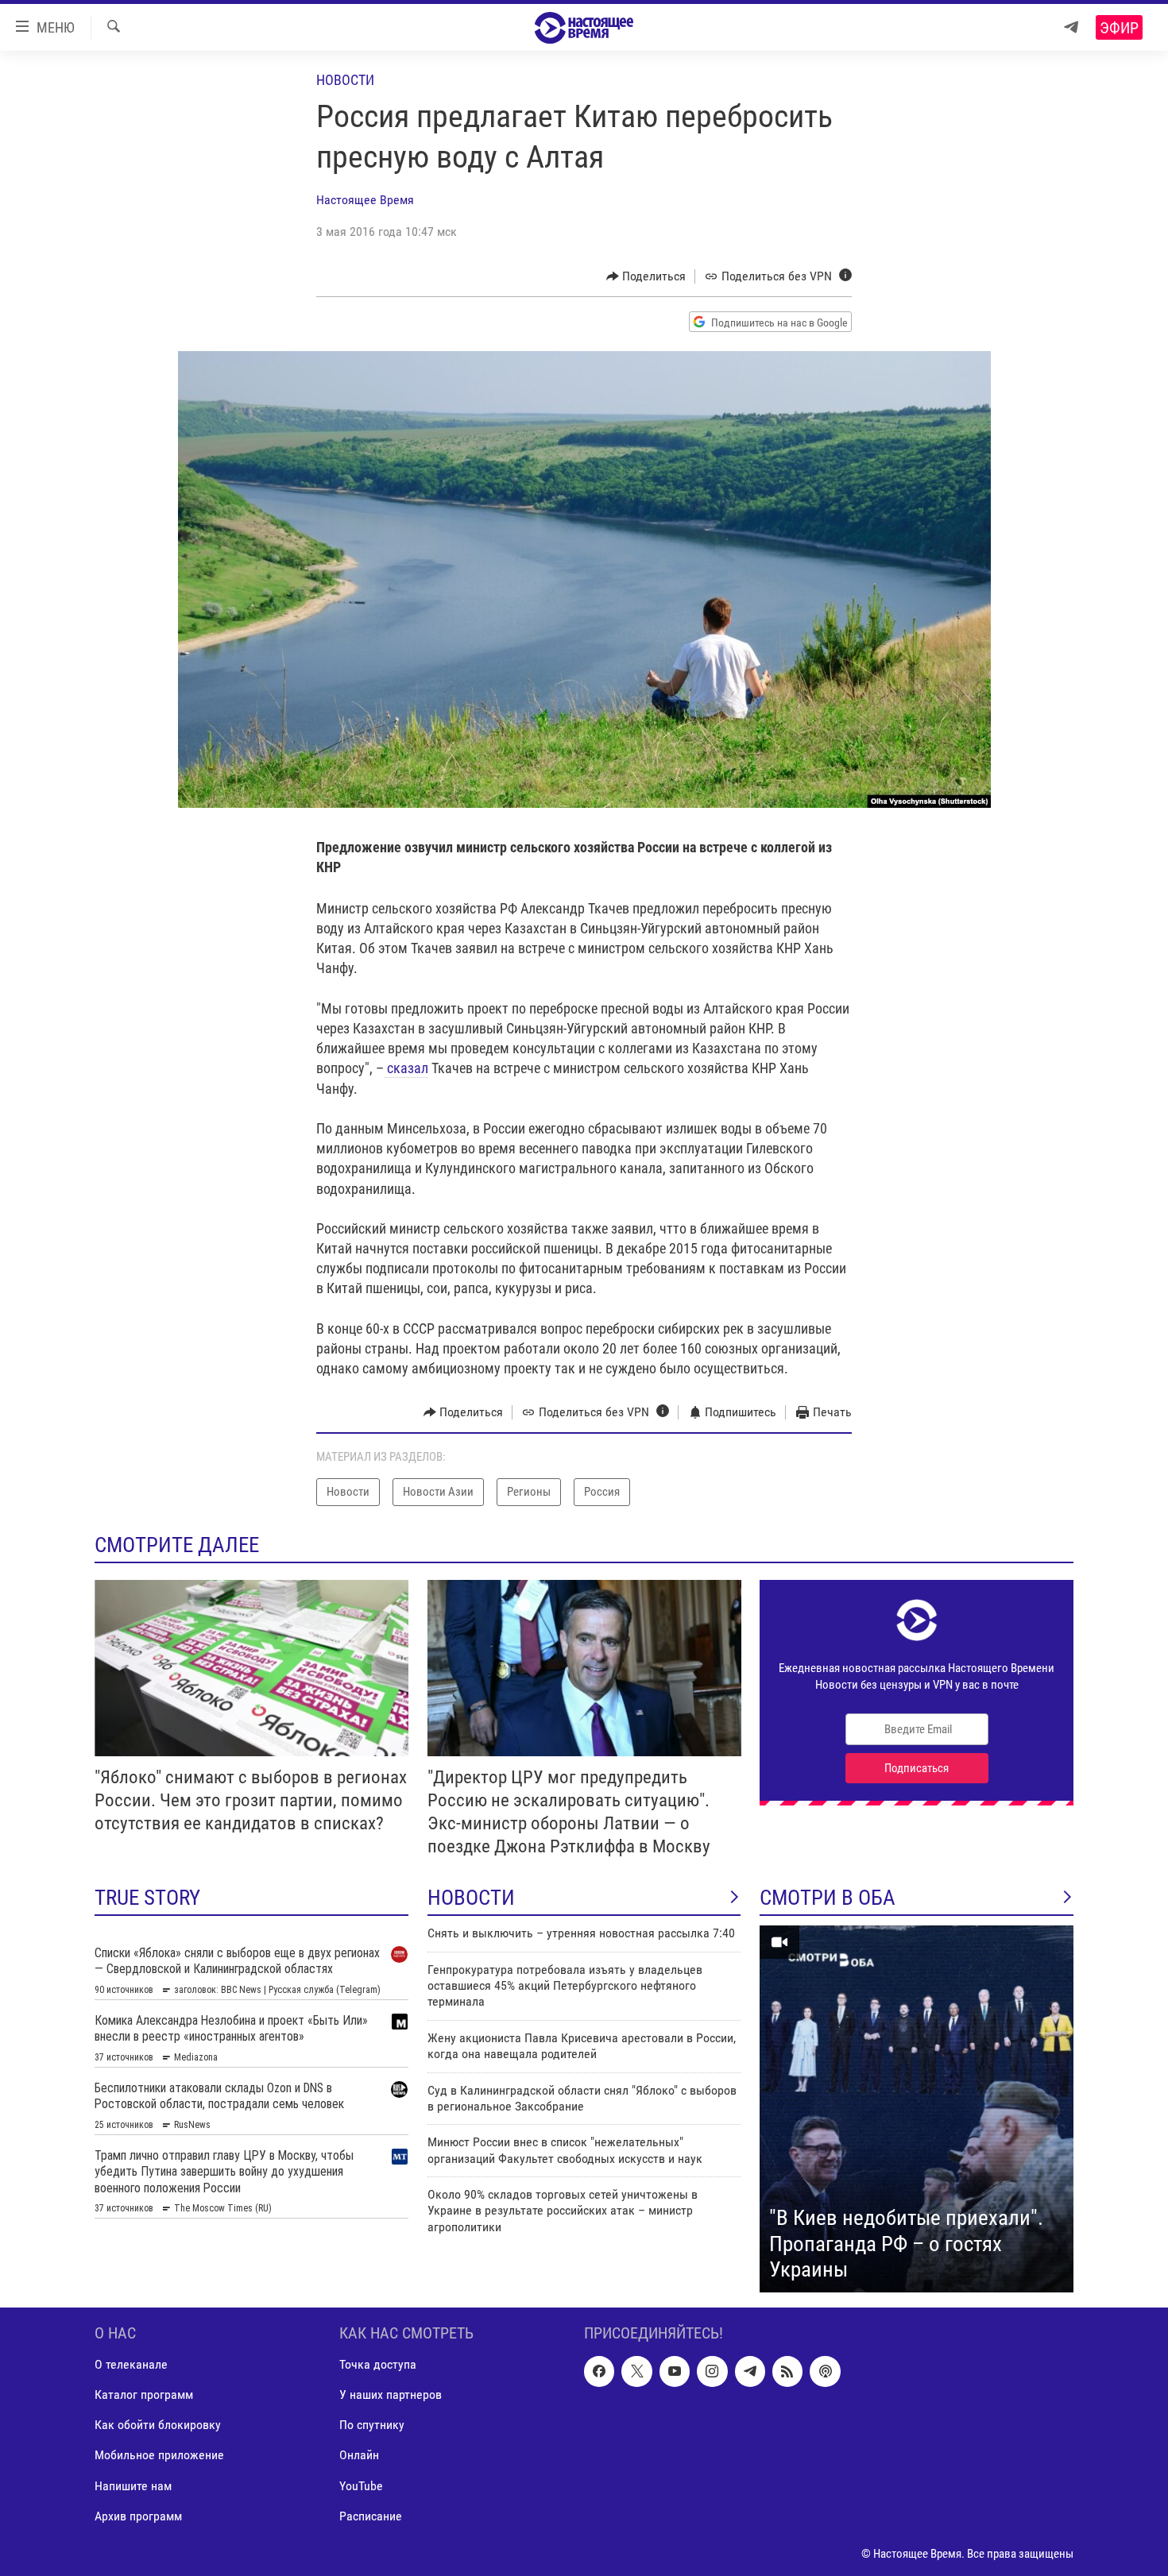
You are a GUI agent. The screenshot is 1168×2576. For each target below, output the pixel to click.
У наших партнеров (391, 2394)
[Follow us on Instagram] (712, 2371)
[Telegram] (1071, 27)
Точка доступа (378, 2364)
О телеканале (131, 2364)
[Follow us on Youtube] (675, 2371)
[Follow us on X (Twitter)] (636, 2371)
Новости (345, 80)
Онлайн (359, 2455)
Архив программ (138, 2516)
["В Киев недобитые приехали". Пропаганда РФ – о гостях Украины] (917, 2109)
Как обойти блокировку (158, 2425)
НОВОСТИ (471, 1898)
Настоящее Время (365, 200)
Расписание (371, 2516)
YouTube (361, 2485)
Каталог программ (144, 2394)
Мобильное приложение (159, 2455)
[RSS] (787, 2371)
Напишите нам (133, 2485)
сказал (406, 1068)
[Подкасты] (825, 2371)
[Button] (646, 276)
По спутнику (372, 2425)
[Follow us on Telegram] (750, 2371)
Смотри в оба (828, 1898)
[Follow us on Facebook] (599, 2371)
